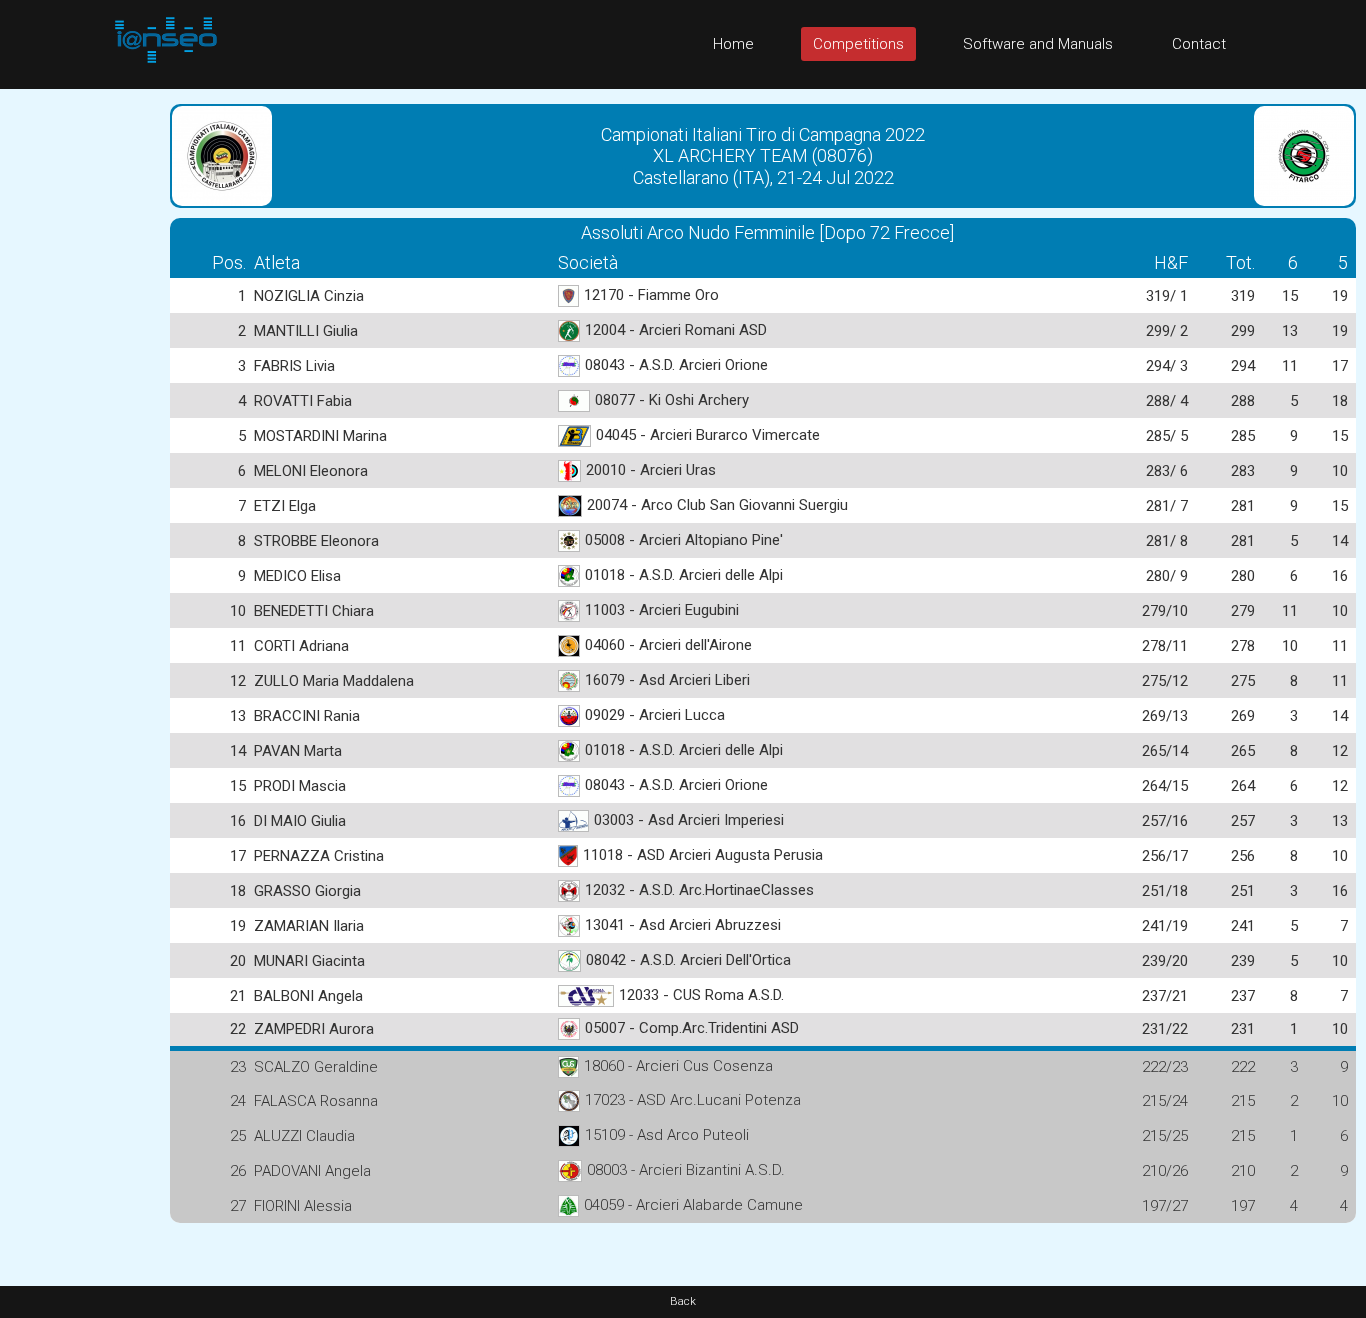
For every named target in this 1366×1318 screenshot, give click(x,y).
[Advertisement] (80, 389)
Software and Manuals (1038, 44)
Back (683, 1301)
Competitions (858, 44)
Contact (1199, 44)
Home (733, 44)
